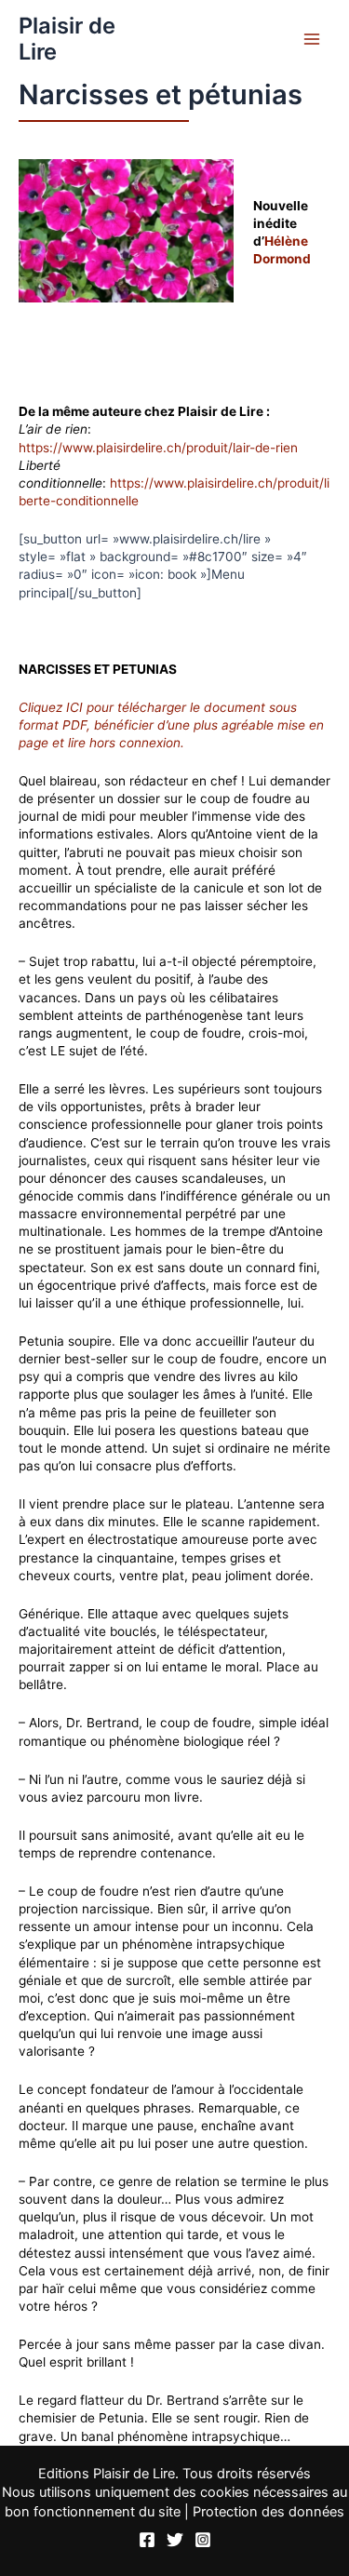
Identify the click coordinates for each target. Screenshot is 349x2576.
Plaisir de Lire (67, 39)
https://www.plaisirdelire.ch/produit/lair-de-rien (160, 448)
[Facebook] (147, 2540)
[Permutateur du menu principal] (312, 40)
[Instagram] (203, 2540)
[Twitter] (175, 2540)
